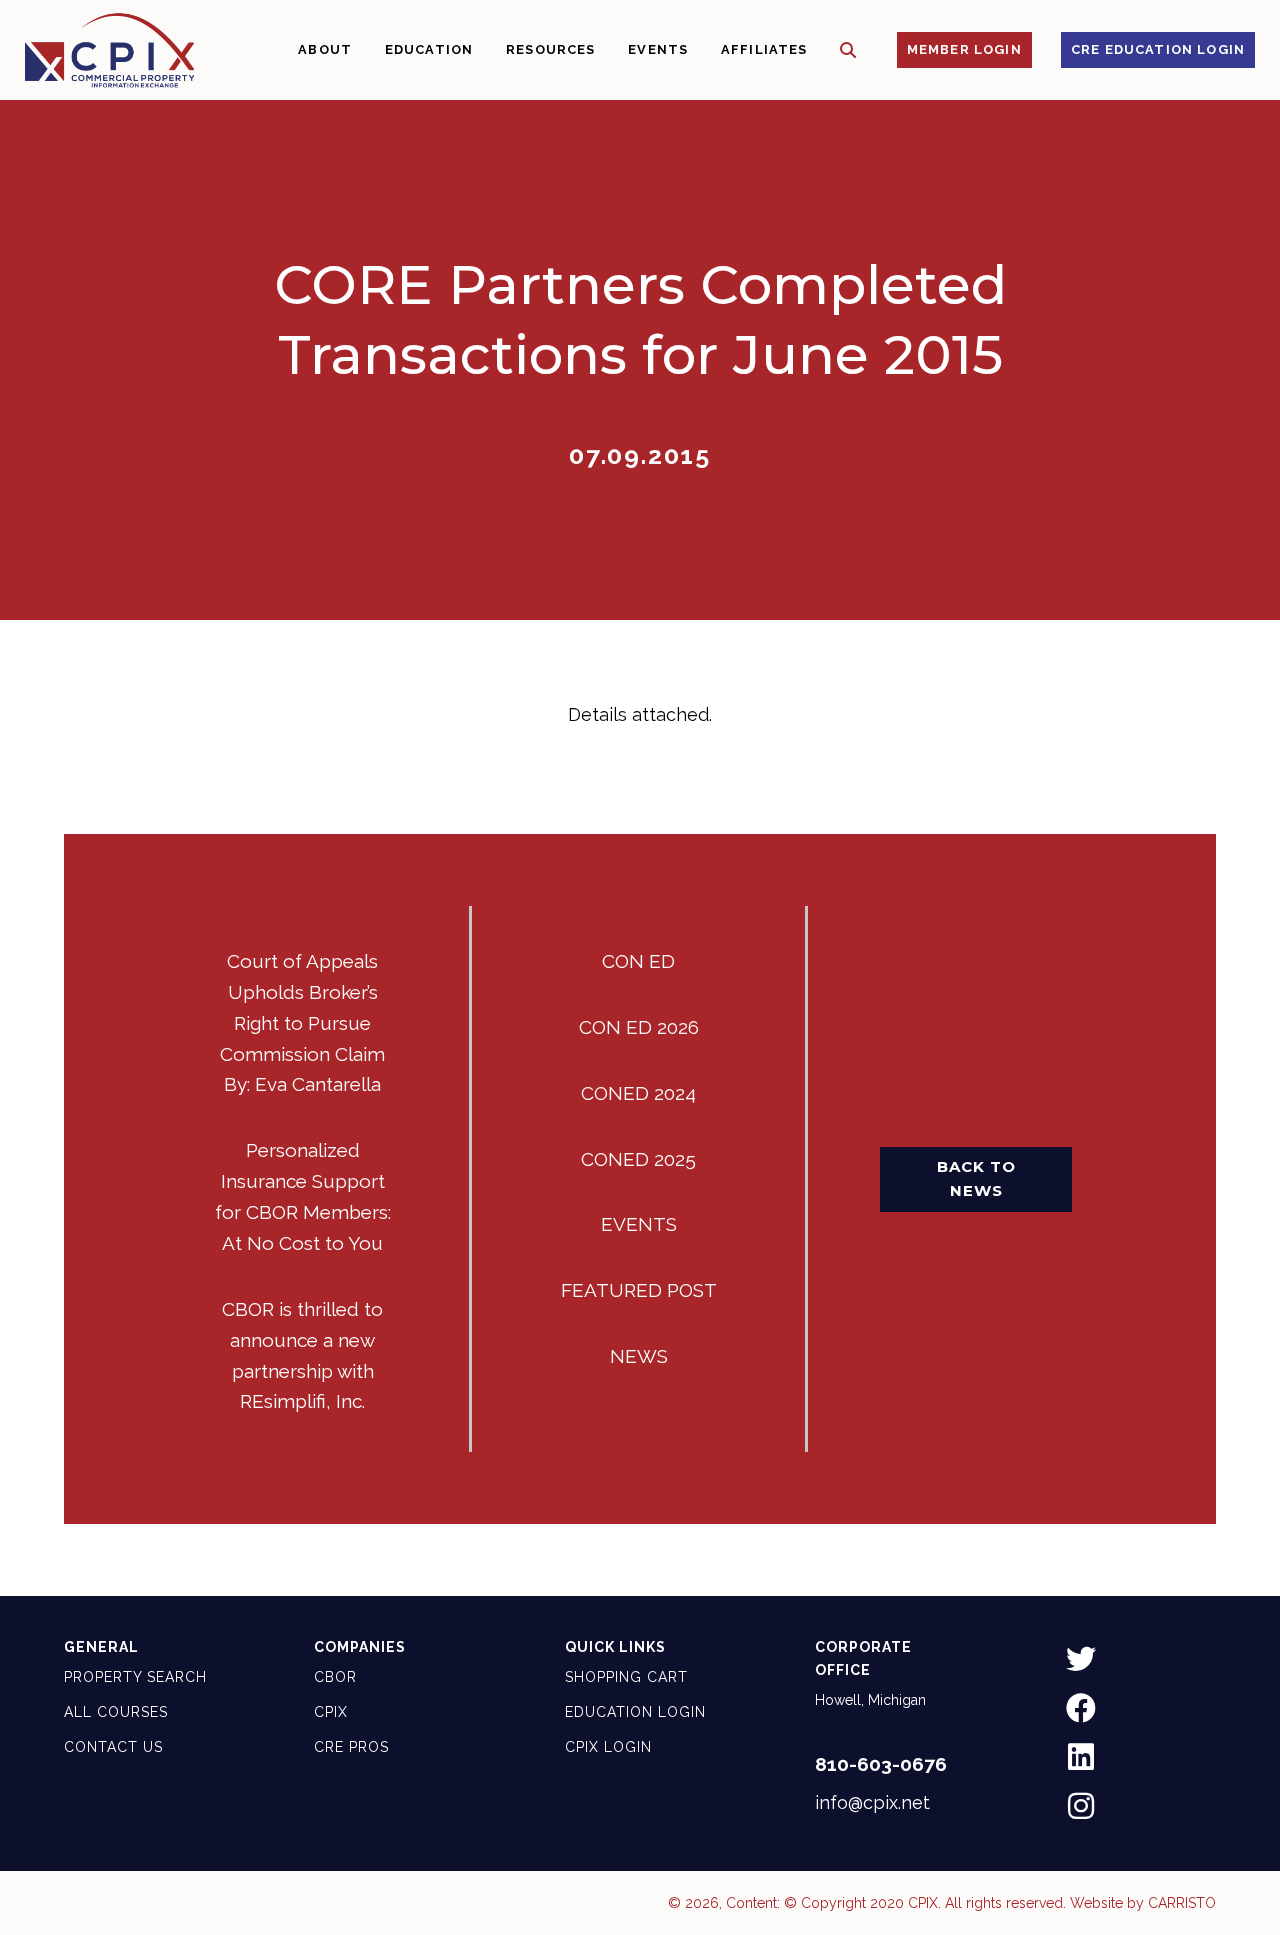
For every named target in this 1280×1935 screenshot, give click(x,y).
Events (639, 1224)
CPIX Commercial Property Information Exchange (109, 50)
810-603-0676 (881, 1764)
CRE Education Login (1158, 49)
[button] (848, 50)
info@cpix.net (872, 1802)
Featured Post (639, 1290)
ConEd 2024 (638, 1093)
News (639, 1356)
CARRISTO (1182, 1903)
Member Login (964, 49)
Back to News (976, 1178)
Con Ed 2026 (639, 1027)
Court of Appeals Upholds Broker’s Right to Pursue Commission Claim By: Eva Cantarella (302, 1023)
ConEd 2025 (638, 1159)
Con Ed (638, 961)
